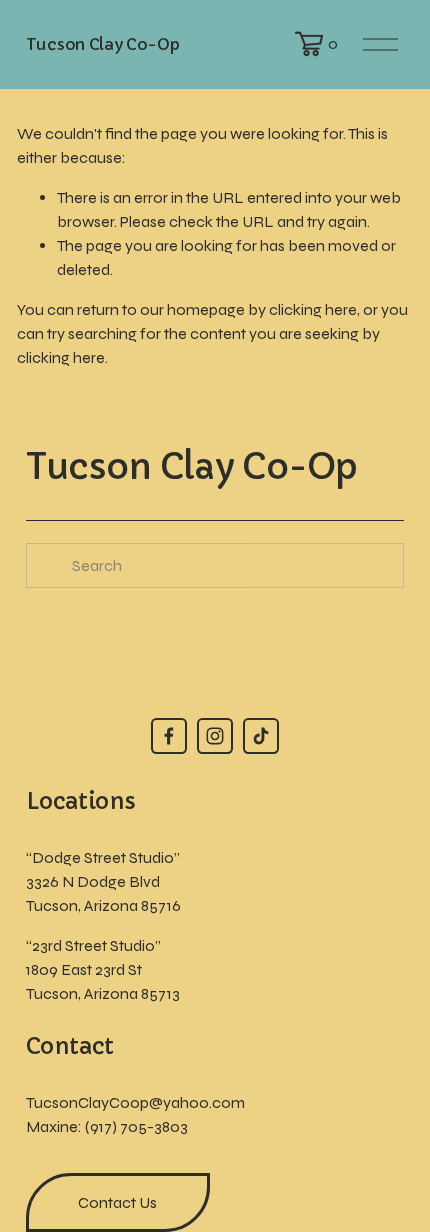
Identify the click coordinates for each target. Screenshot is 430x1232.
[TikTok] (261, 736)
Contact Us (117, 1202)
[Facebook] (169, 736)
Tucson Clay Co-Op (103, 44)
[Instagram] (215, 736)
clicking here (313, 309)
